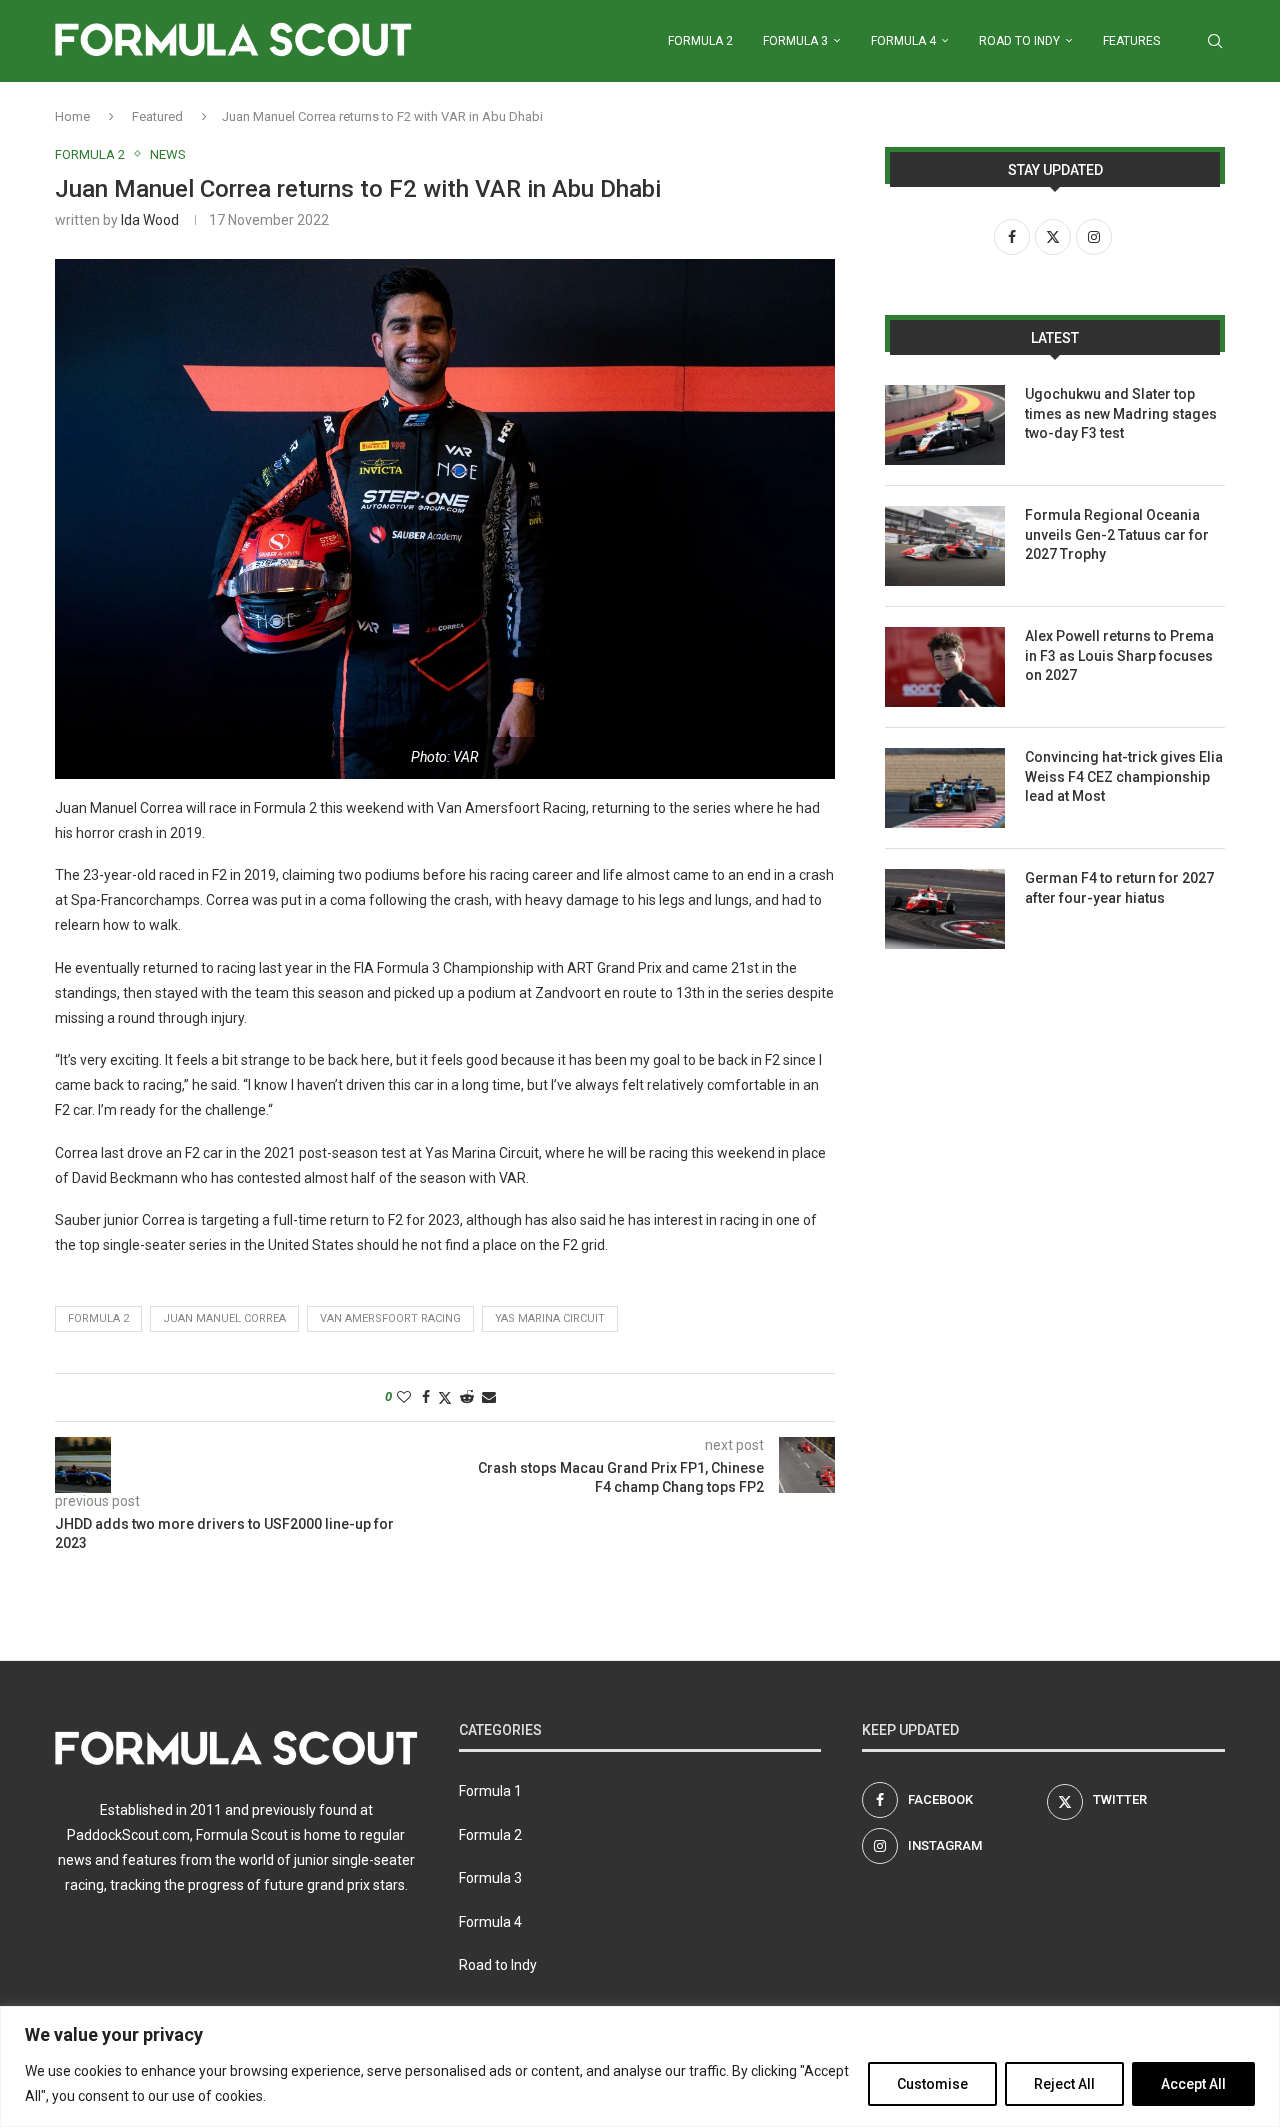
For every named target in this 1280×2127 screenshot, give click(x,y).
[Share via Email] (489, 1397)
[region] (640, 2066)
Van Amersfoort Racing (390, 1318)
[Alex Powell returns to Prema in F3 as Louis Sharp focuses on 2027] (945, 667)
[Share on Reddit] (467, 1397)
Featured (157, 116)
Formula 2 (700, 41)
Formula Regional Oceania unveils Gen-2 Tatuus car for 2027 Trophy (1117, 534)
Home (72, 116)
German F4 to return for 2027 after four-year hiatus (1119, 888)
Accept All (1193, 2084)
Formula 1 (490, 1791)
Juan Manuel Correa (224, 1318)
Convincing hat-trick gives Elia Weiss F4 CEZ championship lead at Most (1124, 776)
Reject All (1064, 2084)
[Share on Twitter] (445, 1397)
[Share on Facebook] (426, 1397)
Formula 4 (903, 41)
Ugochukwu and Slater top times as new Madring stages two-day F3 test (1121, 413)
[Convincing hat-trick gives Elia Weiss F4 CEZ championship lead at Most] (945, 788)
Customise (932, 2084)
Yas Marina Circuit (550, 1318)
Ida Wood (150, 220)
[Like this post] (404, 1397)
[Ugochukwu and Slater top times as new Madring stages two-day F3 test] (945, 425)
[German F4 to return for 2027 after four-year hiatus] (945, 909)
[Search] (1215, 41)
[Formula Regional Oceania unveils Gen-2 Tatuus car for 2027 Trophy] (945, 546)
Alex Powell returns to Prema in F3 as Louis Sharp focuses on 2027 (1119, 655)
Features (1131, 41)
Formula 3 (795, 41)
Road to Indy (1019, 41)
